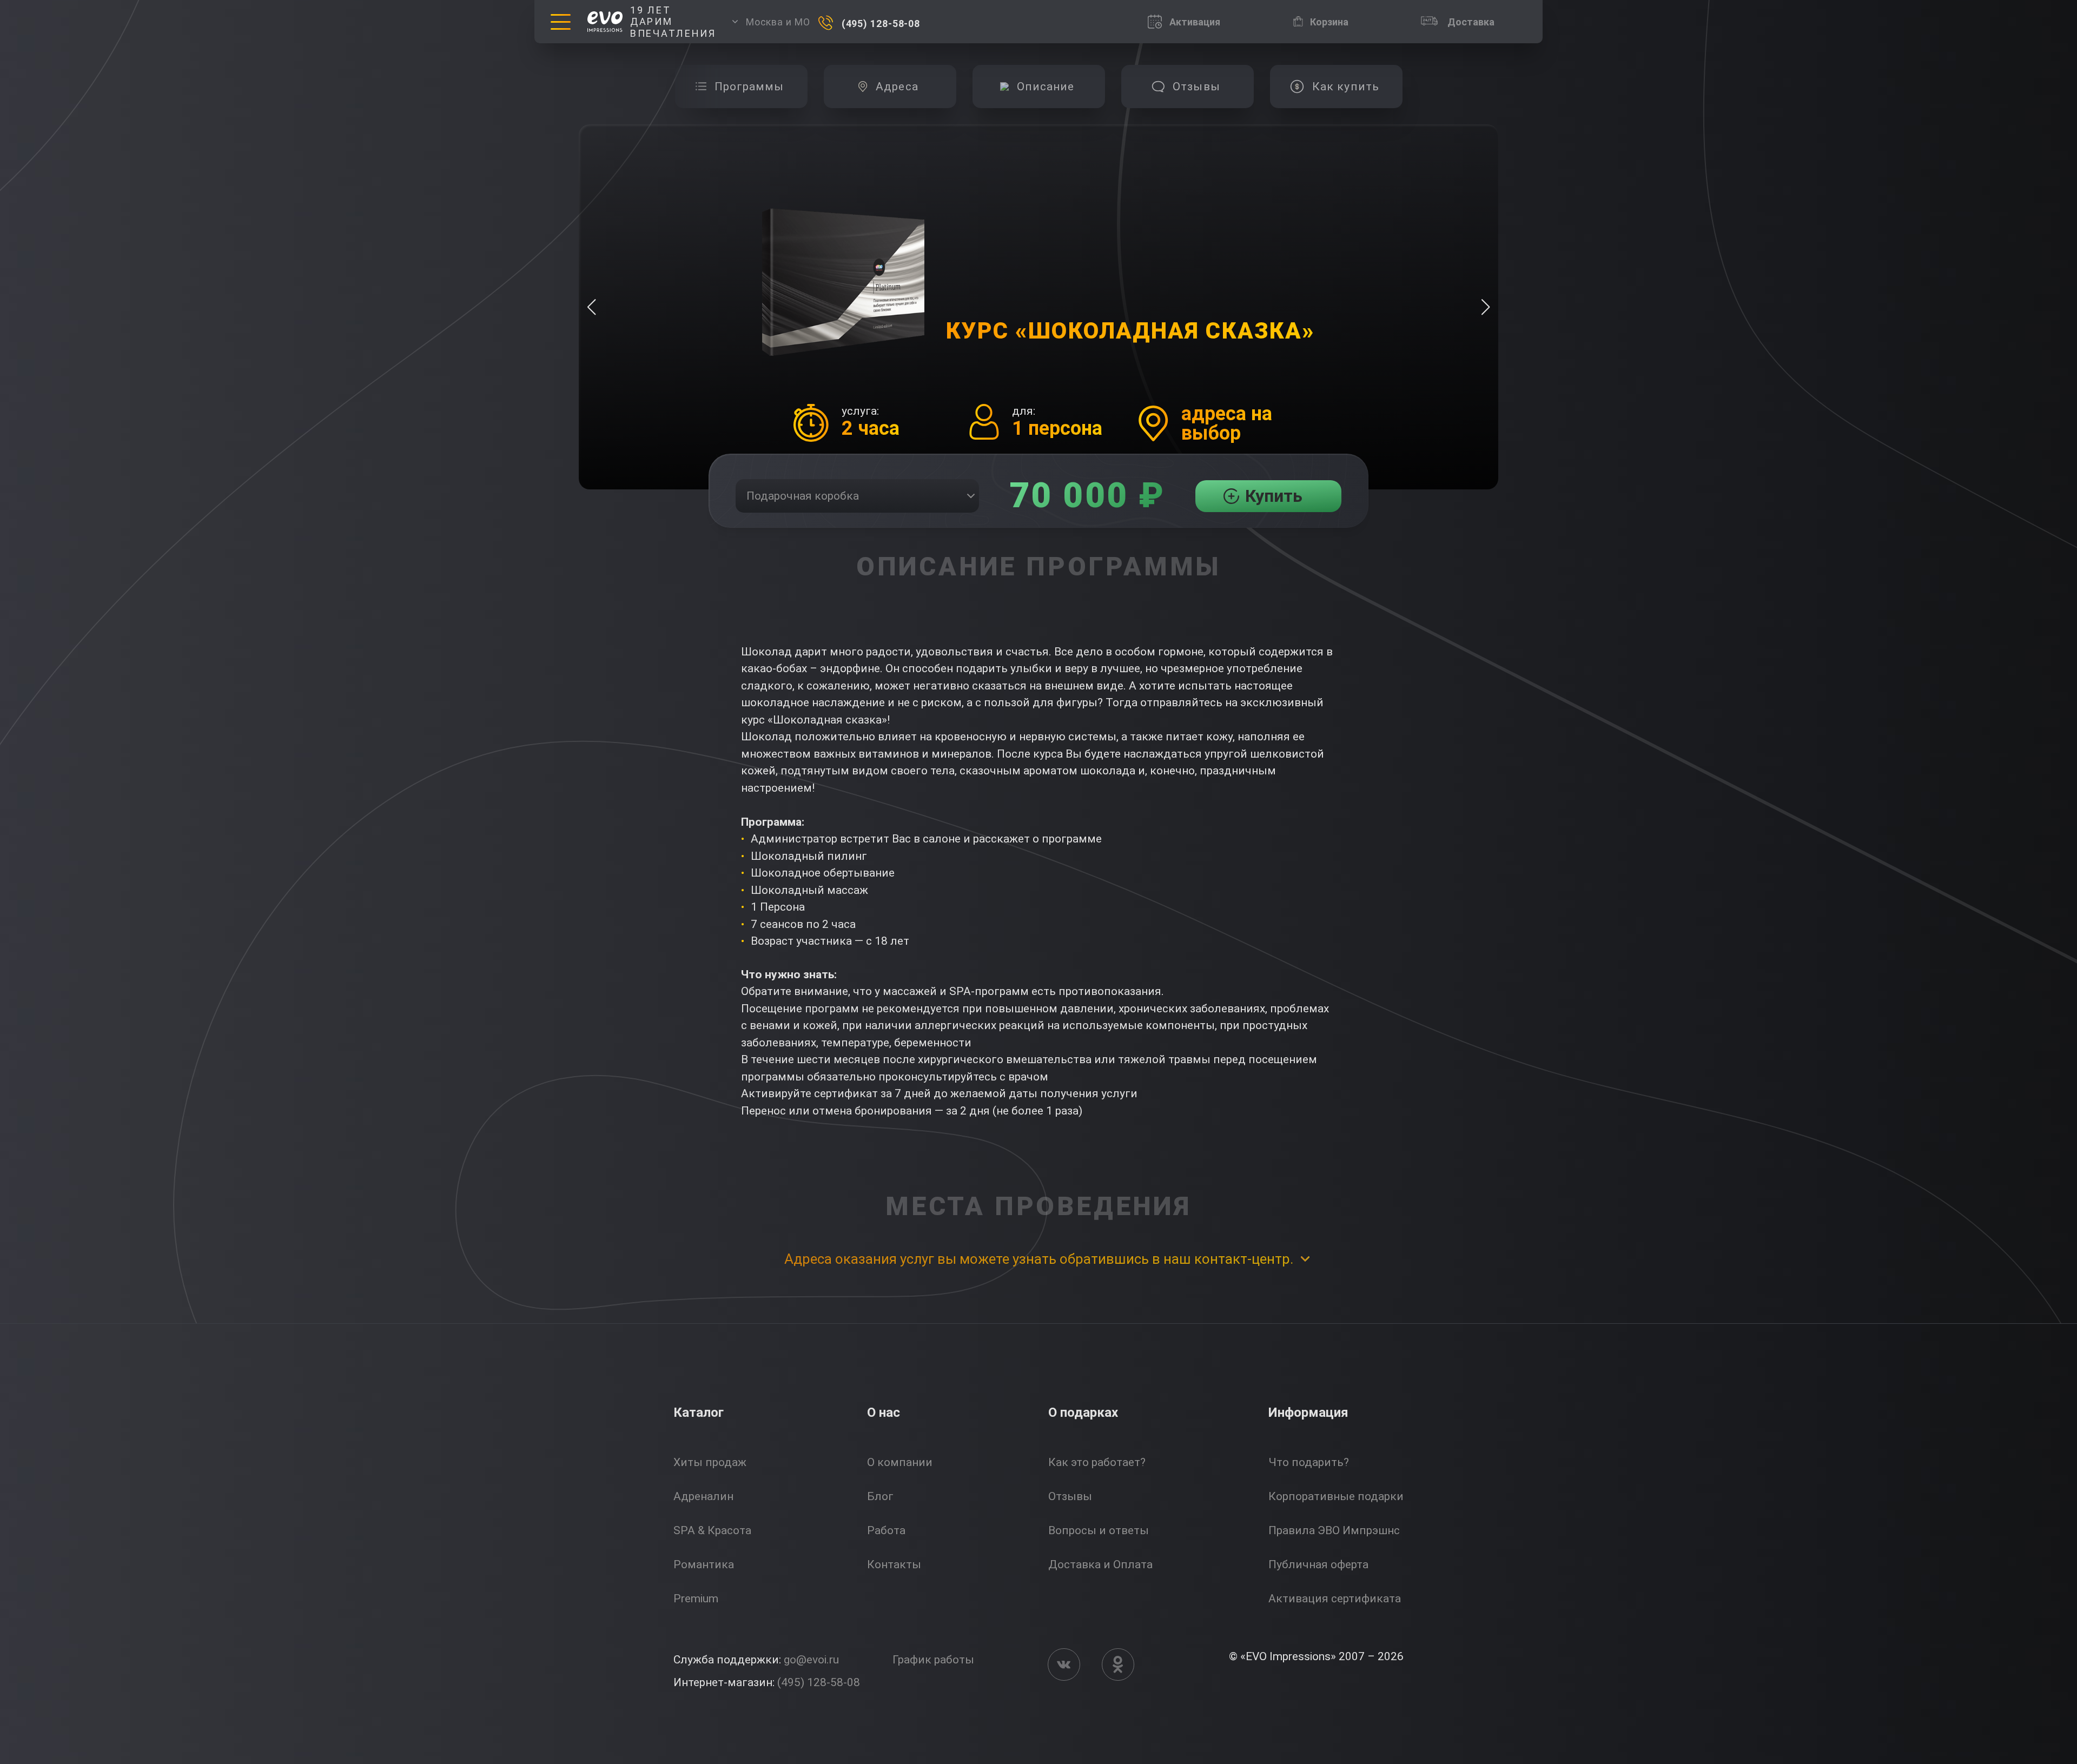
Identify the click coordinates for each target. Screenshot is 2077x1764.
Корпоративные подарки (1336, 1496)
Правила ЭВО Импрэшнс (1334, 1530)
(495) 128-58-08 (819, 1682)
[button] (1486, 307)
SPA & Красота (712, 1530)
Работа (886, 1530)
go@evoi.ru (811, 1660)
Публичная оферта (1318, 1564)
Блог (880, 1496)
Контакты (894, 1564)
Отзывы (1070, 1496)
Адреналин (703, 1496)
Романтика (704, 1564)
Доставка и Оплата (1100, 1564)
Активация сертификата (1335, 1599)
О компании (900, 1462)
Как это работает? (1097, 1462)
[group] (741, 87)
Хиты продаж (710, 1462)
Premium (696, 1599)
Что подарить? (1309, 1462)
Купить (1274, 496)
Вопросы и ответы (1099, 1530)
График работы (933, 1660)
